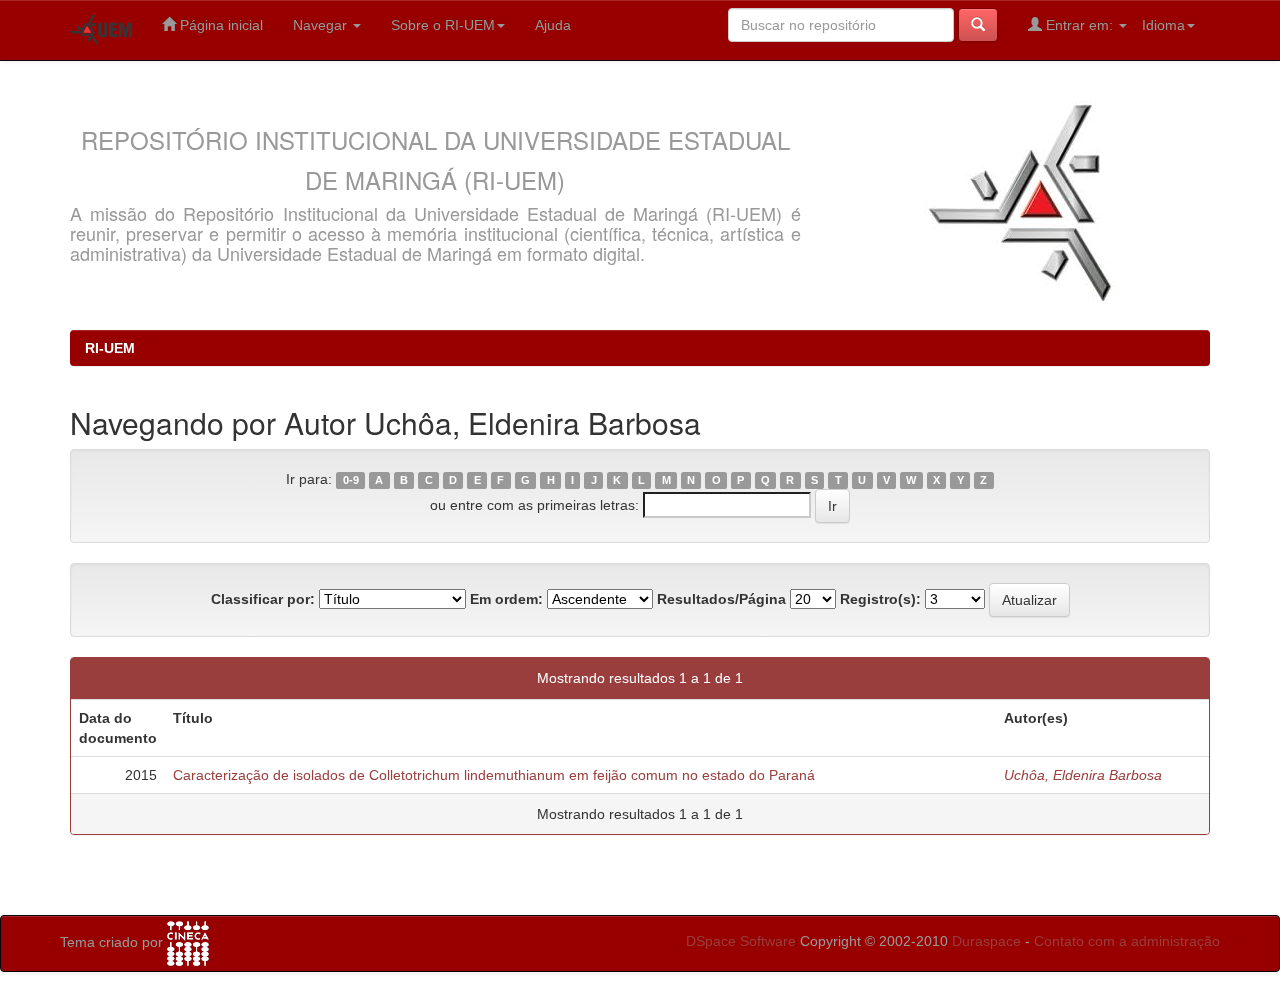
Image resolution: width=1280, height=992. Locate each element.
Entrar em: (1079, 25)
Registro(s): (880, 599)
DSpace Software (741, 941)
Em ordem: (506, 599)
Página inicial (219, 25)
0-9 (351, 480)
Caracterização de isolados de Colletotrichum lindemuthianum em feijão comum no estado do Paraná (494, 775)
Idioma (1163, 25)
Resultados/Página (721, 599)
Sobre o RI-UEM (443, 25)
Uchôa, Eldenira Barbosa (1083, 775)
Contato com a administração (1127, 941)
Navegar (322, 25)
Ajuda (553, 25)
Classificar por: (263, 599)
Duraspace (986, 941)
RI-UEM (110, 348)
